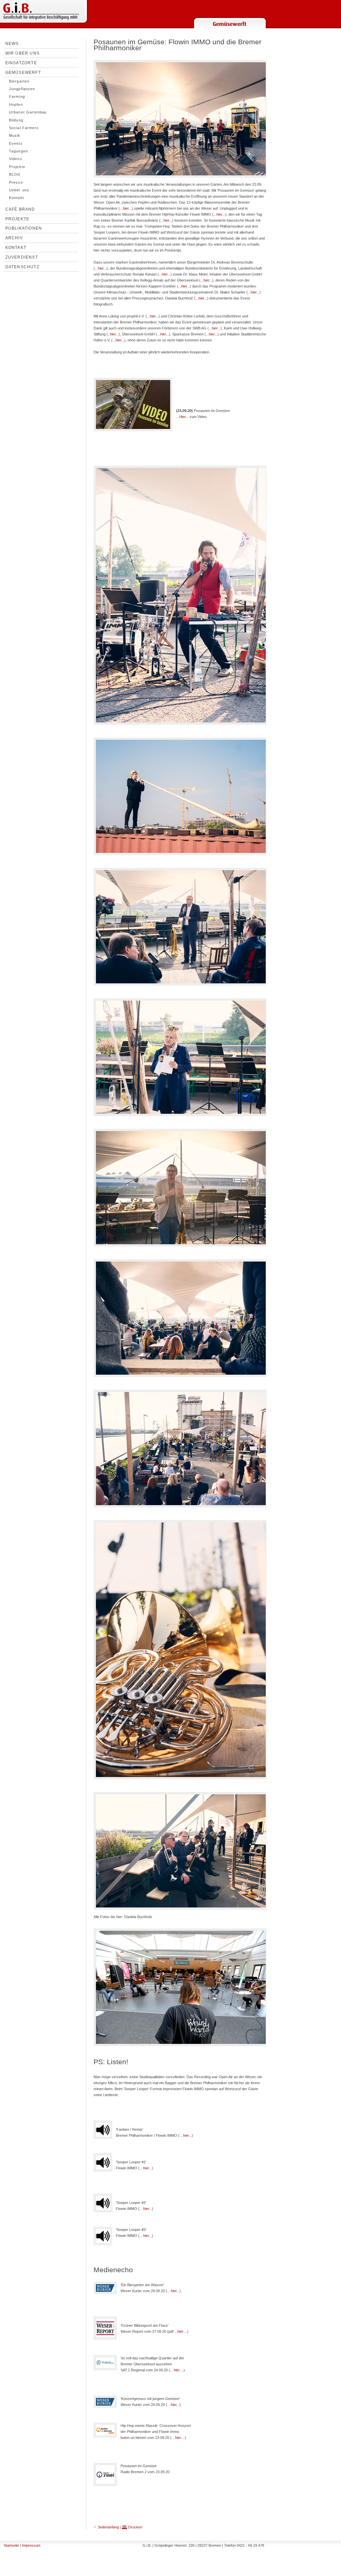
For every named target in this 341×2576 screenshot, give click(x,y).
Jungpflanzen (22, 89)
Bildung (16, 120)
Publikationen (24, 228)
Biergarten (19, 81)
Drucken (135, 2527)
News (12, 44)
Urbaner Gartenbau (28, 112)
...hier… (181, 2331)
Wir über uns (22, 53)
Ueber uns (19, 190)
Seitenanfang (108, 2527)
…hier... (186, 2135)
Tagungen (18, 151)
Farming (17, 97)
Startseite (11, 2545)
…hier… (177, 2370)
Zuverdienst (22, 257)
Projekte (17, 167)
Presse (16, 182)
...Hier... (182, 417)
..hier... (113, 334)
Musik (15, 135)
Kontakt (16, 198)
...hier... (126, 208)
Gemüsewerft (23, 73)
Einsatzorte (21, 63)
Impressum (31, 2545)
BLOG (15, 174)
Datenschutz (22, 267)
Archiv (14, 238)
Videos (15, 159)
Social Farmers (24, 128)
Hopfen (16, 104)
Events (16, 143)
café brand (20, 209)
